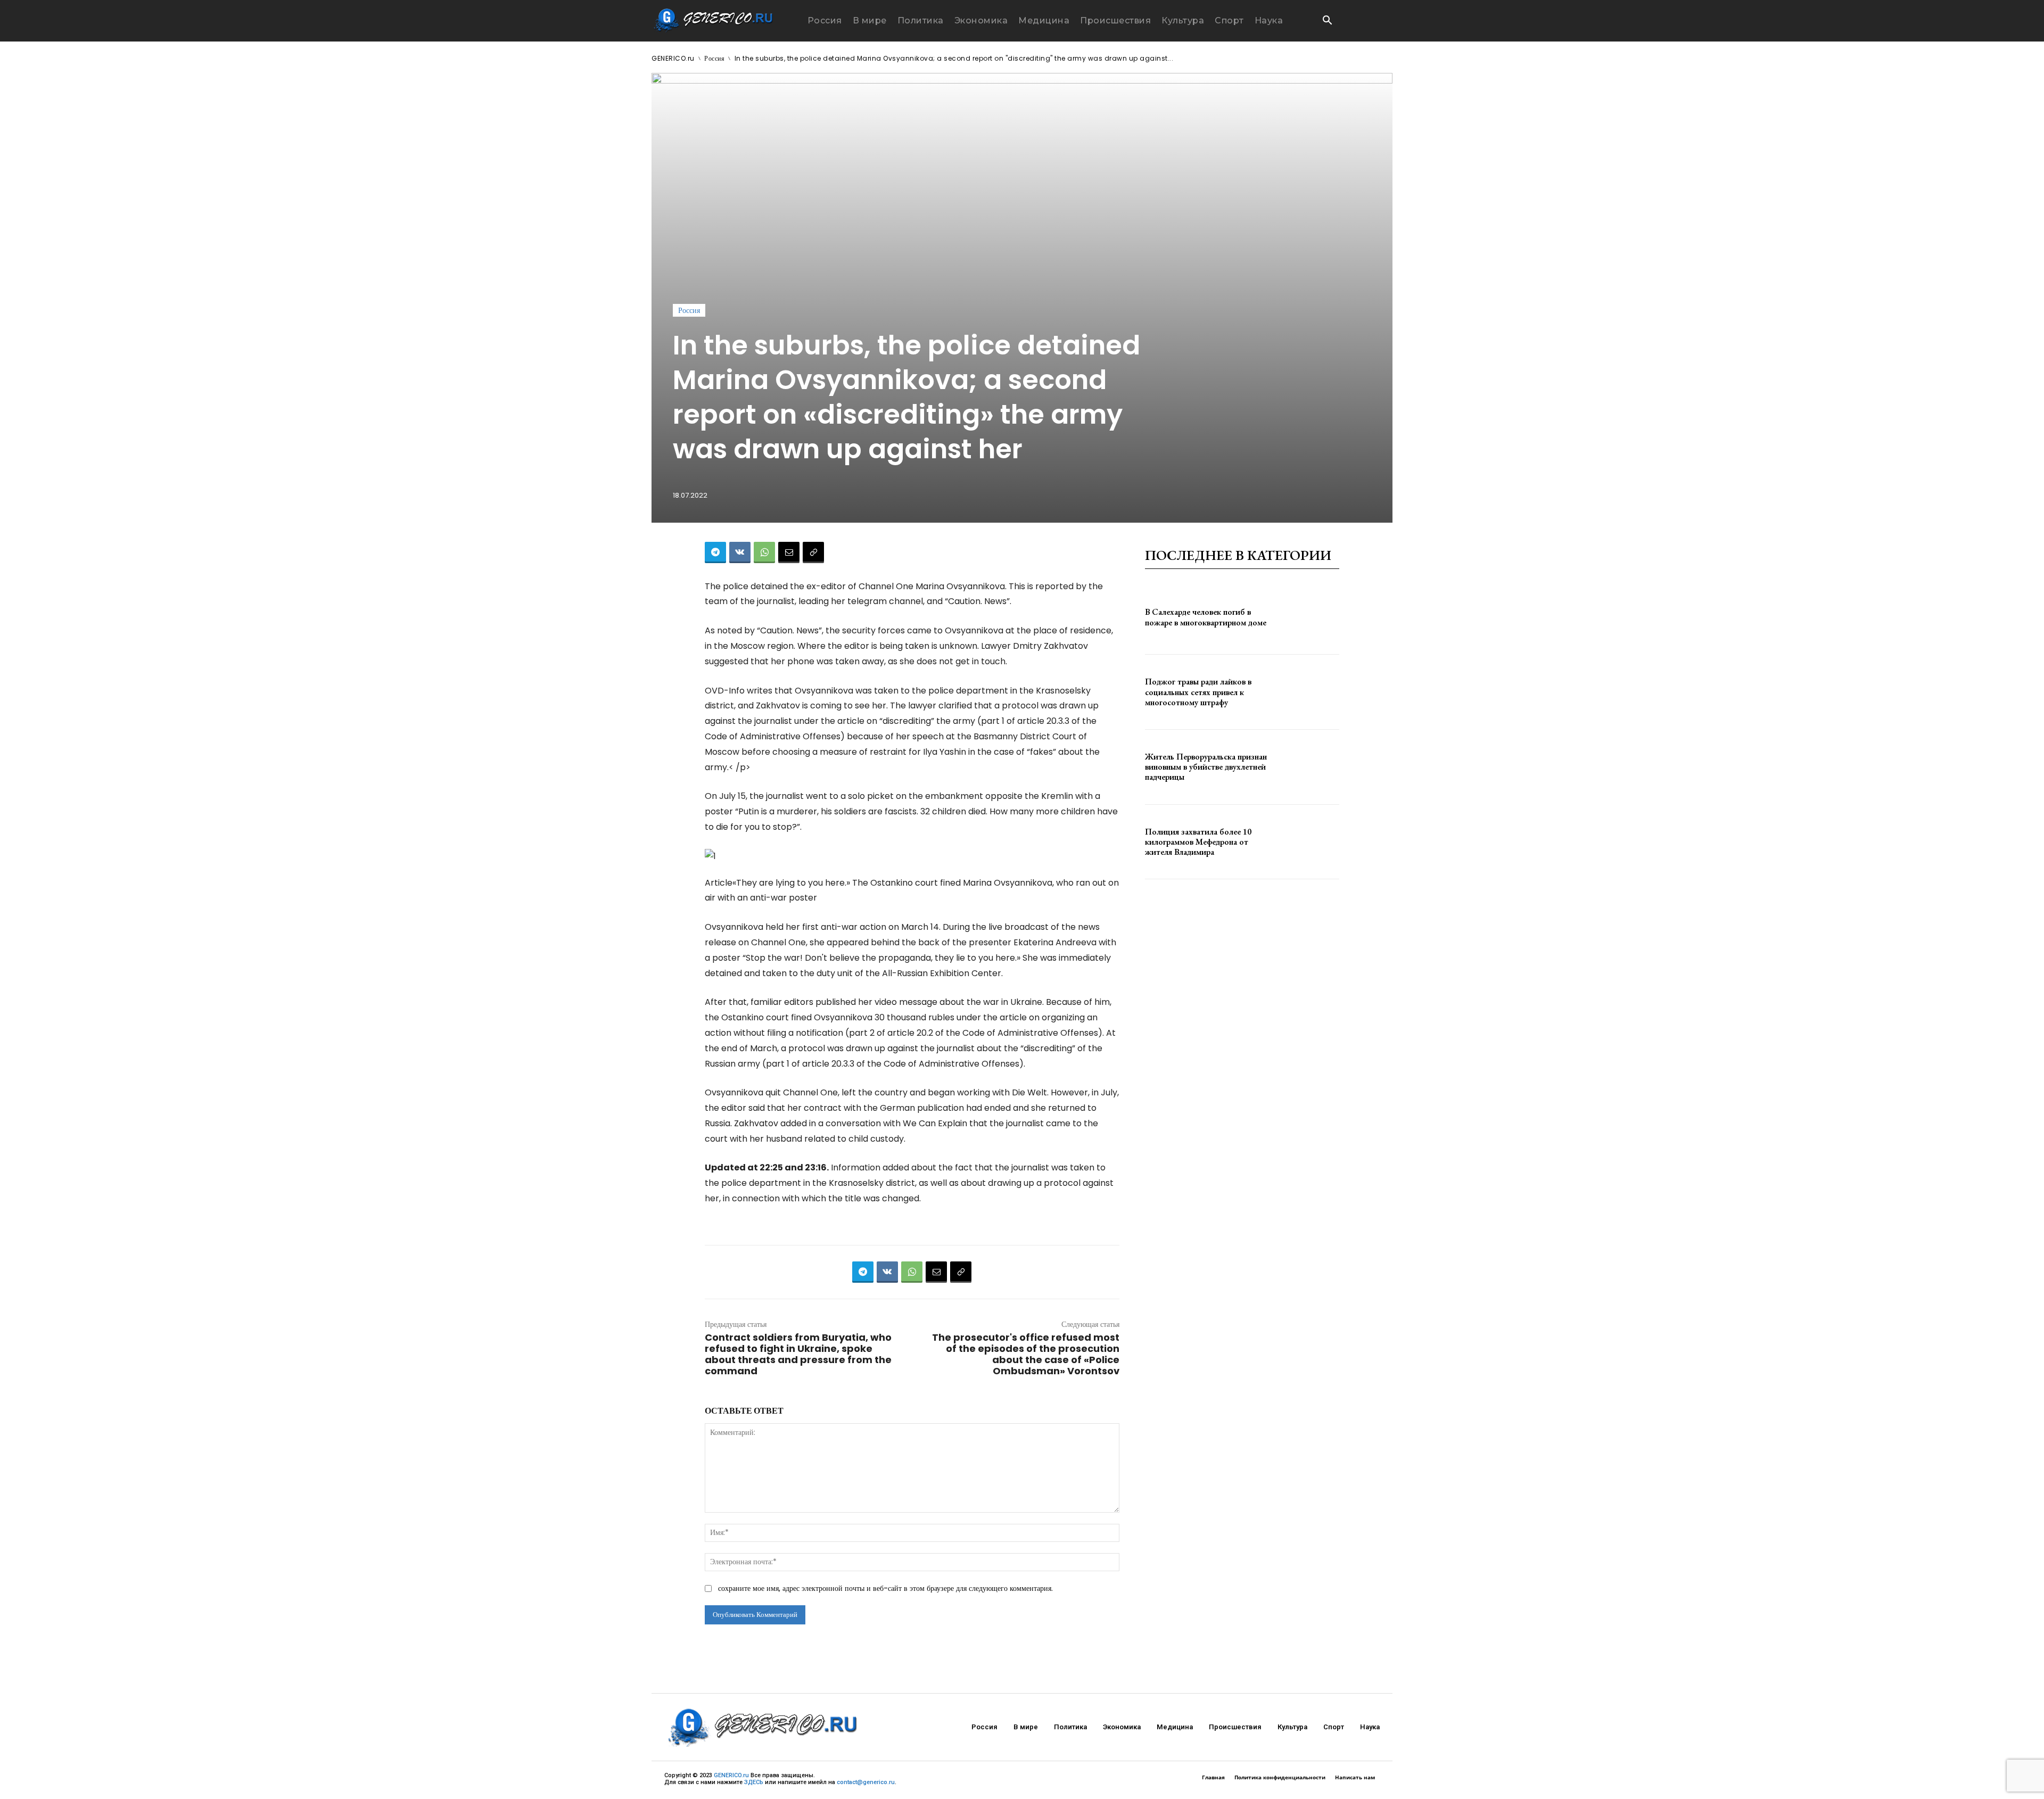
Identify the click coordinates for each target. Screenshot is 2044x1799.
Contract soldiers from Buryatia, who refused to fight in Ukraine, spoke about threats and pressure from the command (798, 1354)
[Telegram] (715, 552)
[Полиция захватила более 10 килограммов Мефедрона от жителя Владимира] (1310, 842)
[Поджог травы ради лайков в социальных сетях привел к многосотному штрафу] (1310, 692)
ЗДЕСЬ (754, 1782)
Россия (714, 58)
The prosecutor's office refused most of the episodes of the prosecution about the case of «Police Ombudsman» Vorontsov (1026, 1354)
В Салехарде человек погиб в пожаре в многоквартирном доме (1206, 617)
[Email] (789, 552)
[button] (1327, 21)
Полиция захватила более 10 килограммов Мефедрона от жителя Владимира (1198, 842)
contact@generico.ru (866, 1782)
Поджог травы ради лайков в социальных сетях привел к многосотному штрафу (1198, 692)
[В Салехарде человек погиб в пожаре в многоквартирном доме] (1310, 617)
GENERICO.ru (673, 58)
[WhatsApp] (764, 552)
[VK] (740, 552)
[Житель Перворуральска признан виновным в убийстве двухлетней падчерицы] (1310, 767)
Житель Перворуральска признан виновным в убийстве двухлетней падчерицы (1206, 767)
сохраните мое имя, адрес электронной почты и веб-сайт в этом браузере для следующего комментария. (885, 1588)
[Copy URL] (813, 552)
